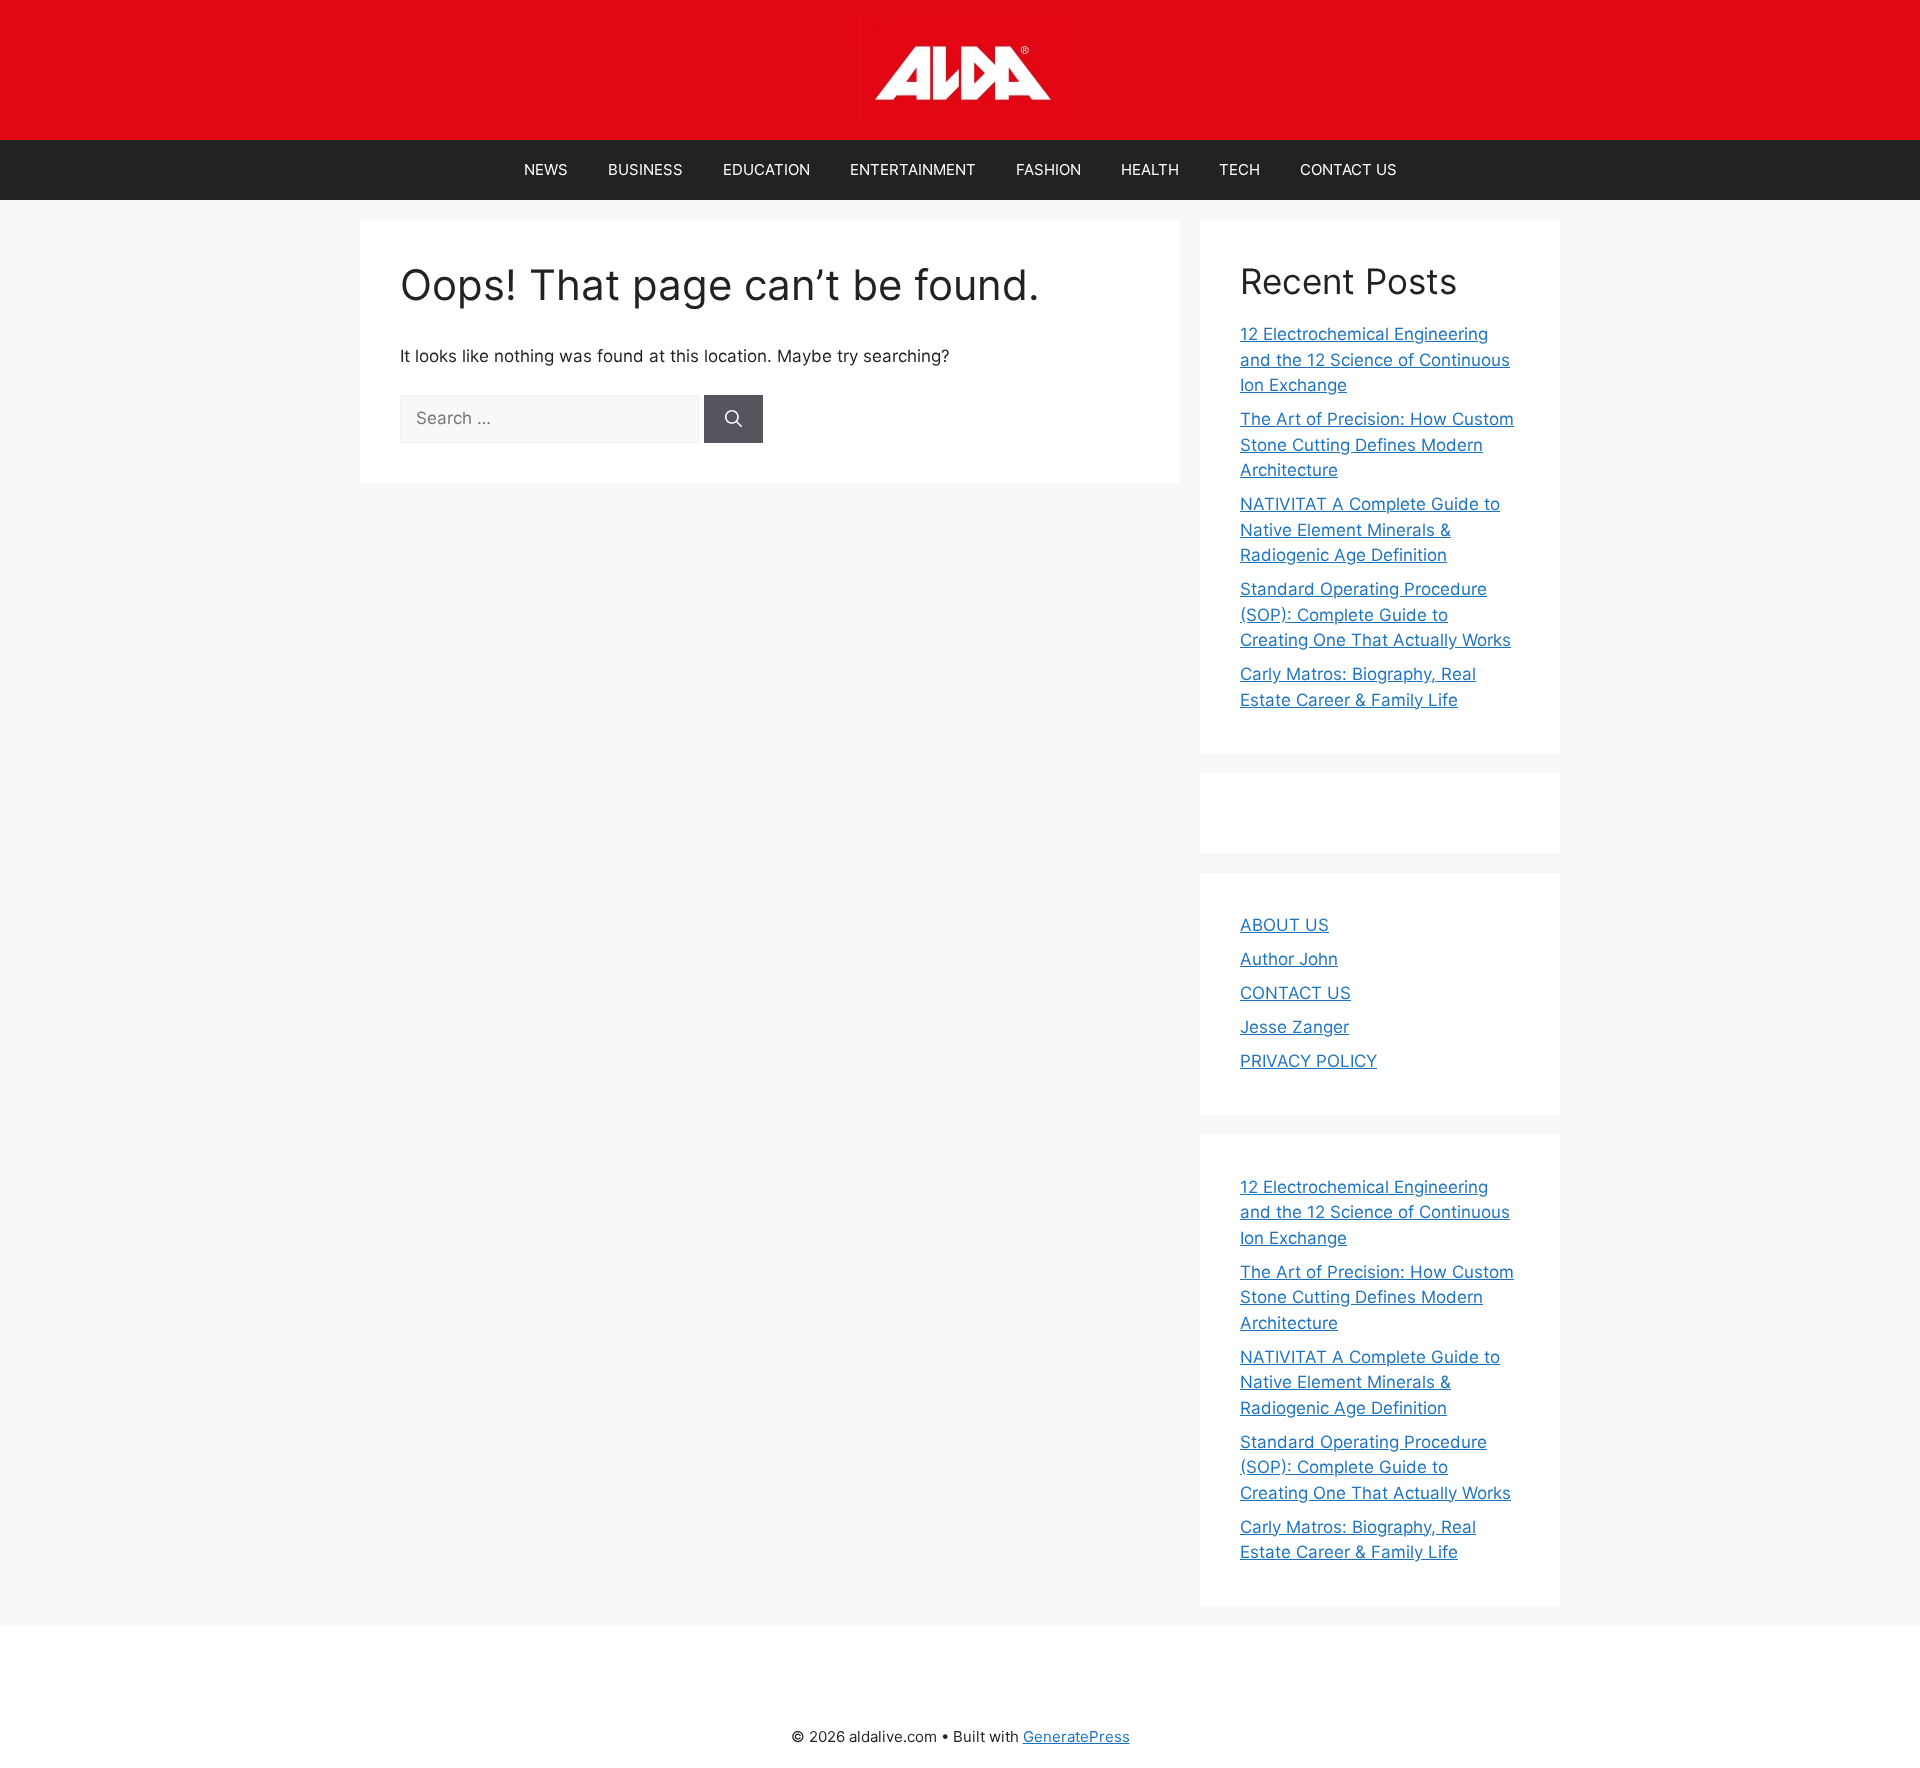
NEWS (546, 169)
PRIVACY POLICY (1308, 1061)
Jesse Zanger (1294, 1027)
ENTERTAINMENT (913, 169)
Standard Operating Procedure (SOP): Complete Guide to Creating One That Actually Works (1375, 614)
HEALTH (1150, 169)
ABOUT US (1284, 925)
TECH (1239, 169)
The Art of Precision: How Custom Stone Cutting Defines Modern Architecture (1377, 444)
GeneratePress (1076, 1736)
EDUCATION (766, 169)
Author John (1289, 959)
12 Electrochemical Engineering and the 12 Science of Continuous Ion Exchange (1375, 359)
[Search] (733, 419)
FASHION (1048, 169)
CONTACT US (1348, 169)
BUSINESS (645, 169)
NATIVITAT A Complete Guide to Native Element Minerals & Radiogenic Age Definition (1370, 529)
